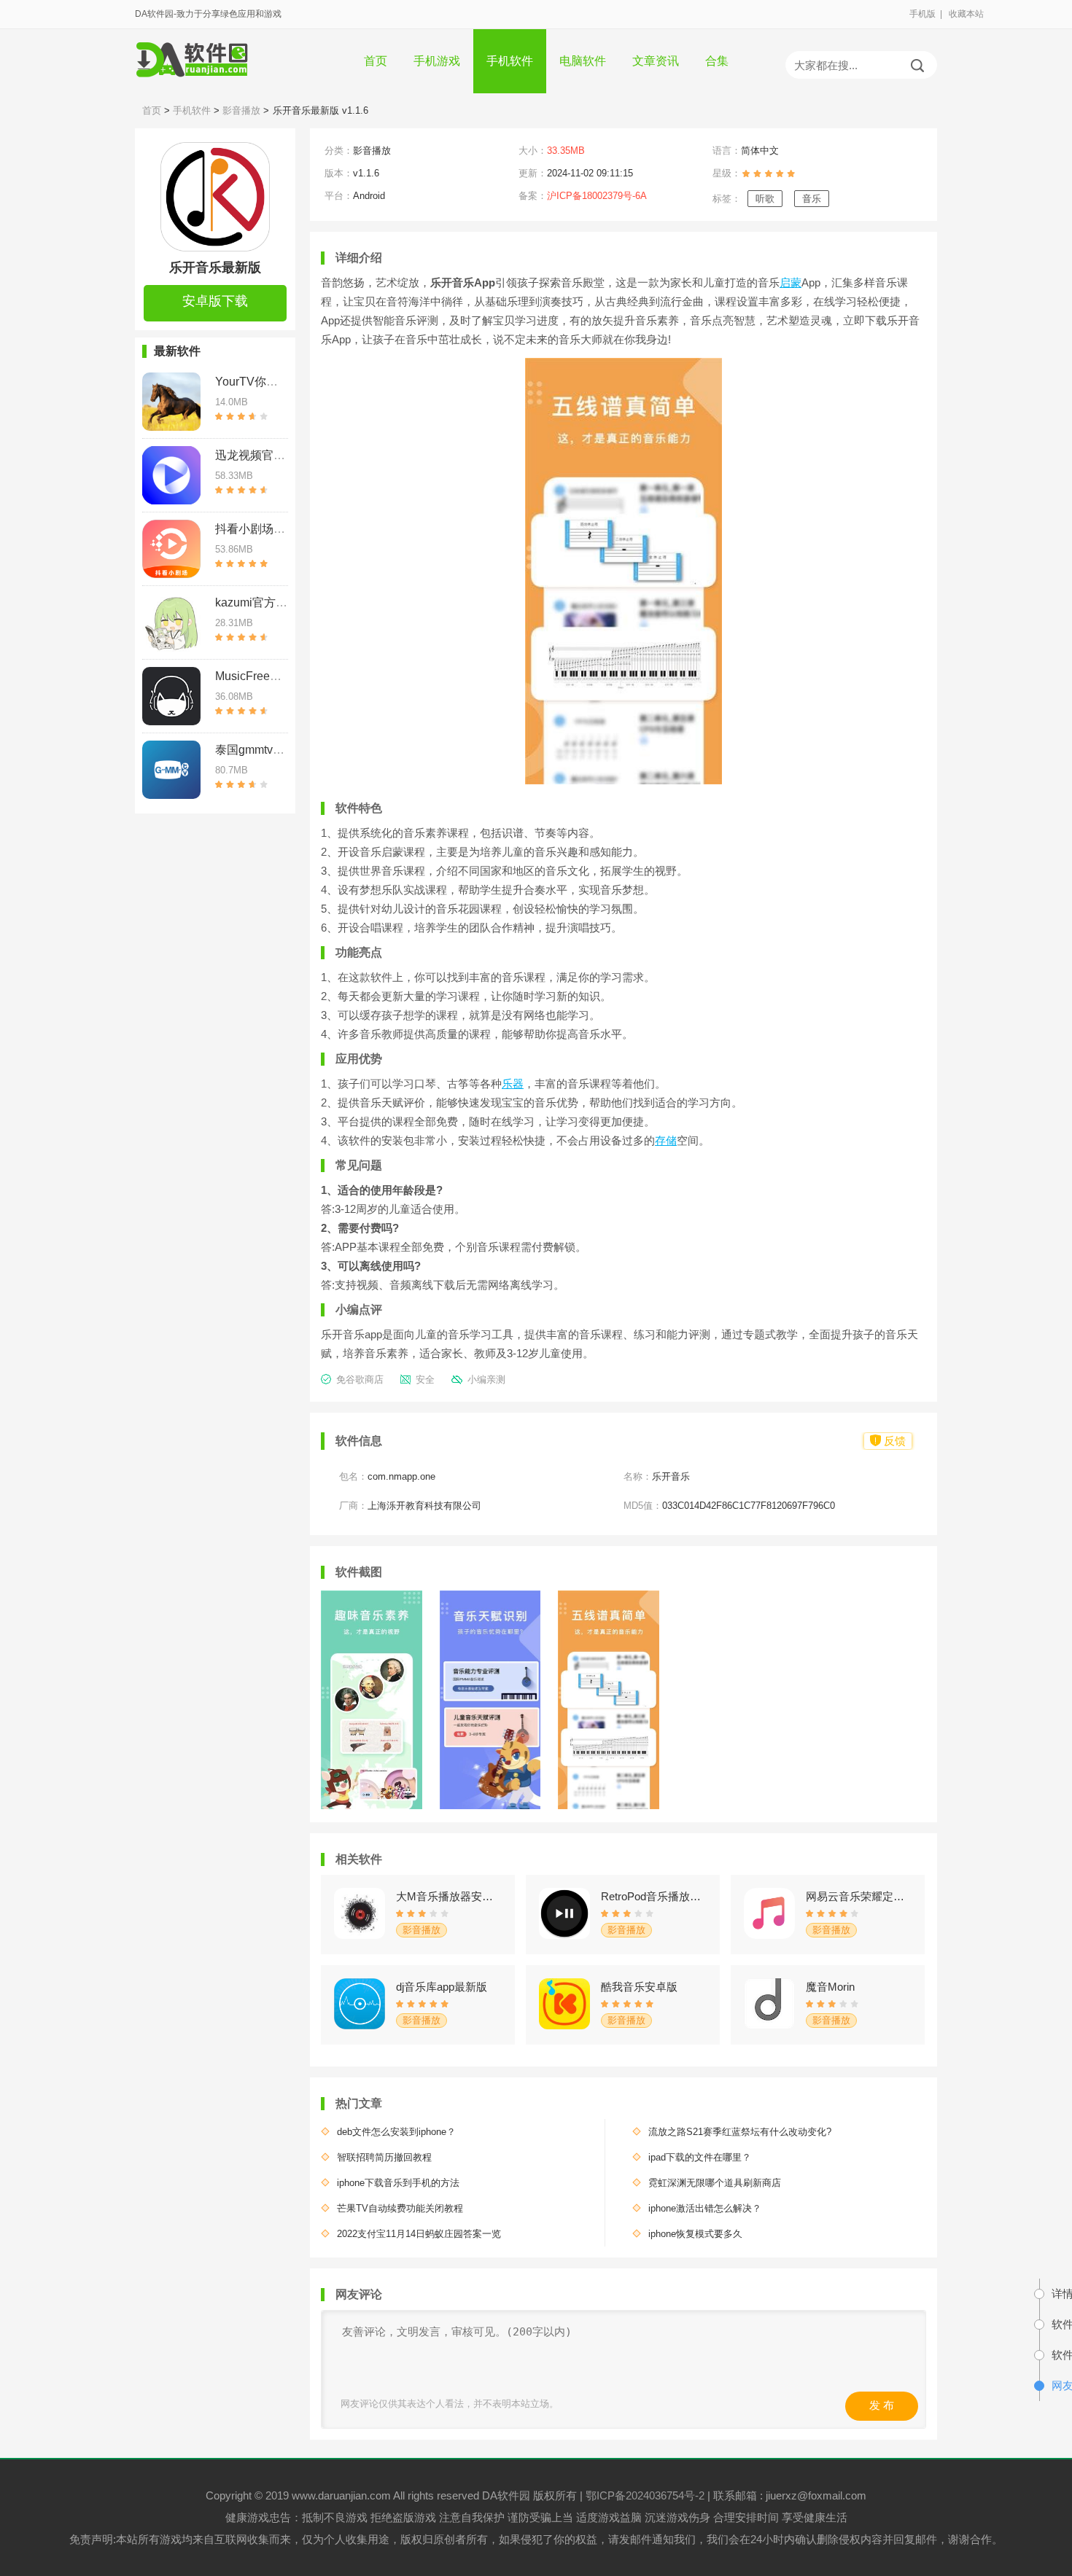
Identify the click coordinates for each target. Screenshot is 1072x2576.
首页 (376, 61)
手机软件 (510, 61)
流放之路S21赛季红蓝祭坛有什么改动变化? (740, 2132)
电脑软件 (583, 61)
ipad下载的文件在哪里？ (700, 2157)
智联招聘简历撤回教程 (384, 2157)
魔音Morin (830, 1987)
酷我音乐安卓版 (639, 1987)
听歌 (765, 199)
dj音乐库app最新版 (442, 1987)
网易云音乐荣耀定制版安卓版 (859, 1896)
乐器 (513, 1084)
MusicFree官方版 (260, 676)
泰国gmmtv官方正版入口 (279, 750)
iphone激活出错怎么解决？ (705, 2208)
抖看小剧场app (254, 529)
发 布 (882, 2405)
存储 (666, 1140)
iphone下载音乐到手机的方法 (398, 2183)
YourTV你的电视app (268, 382)
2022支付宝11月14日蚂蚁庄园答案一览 (419, 2234)
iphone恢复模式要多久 (695, 2234)
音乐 (812, 199)
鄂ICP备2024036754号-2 (645, 2495)
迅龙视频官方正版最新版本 (285, 455)
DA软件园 (508, 2495)
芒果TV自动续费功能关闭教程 (400, 2208)
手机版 (923, 14)
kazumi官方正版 (257, 602)
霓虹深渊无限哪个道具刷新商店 (715, 2183)
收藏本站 (966, 14)
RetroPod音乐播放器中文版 (654, 1896)
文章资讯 (656, 61)
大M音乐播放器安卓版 (449, 1896)
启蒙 (791, 282)
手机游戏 (437, 61)
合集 (717, 61)
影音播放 (241, 110)
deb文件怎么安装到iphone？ (396, 2132)
